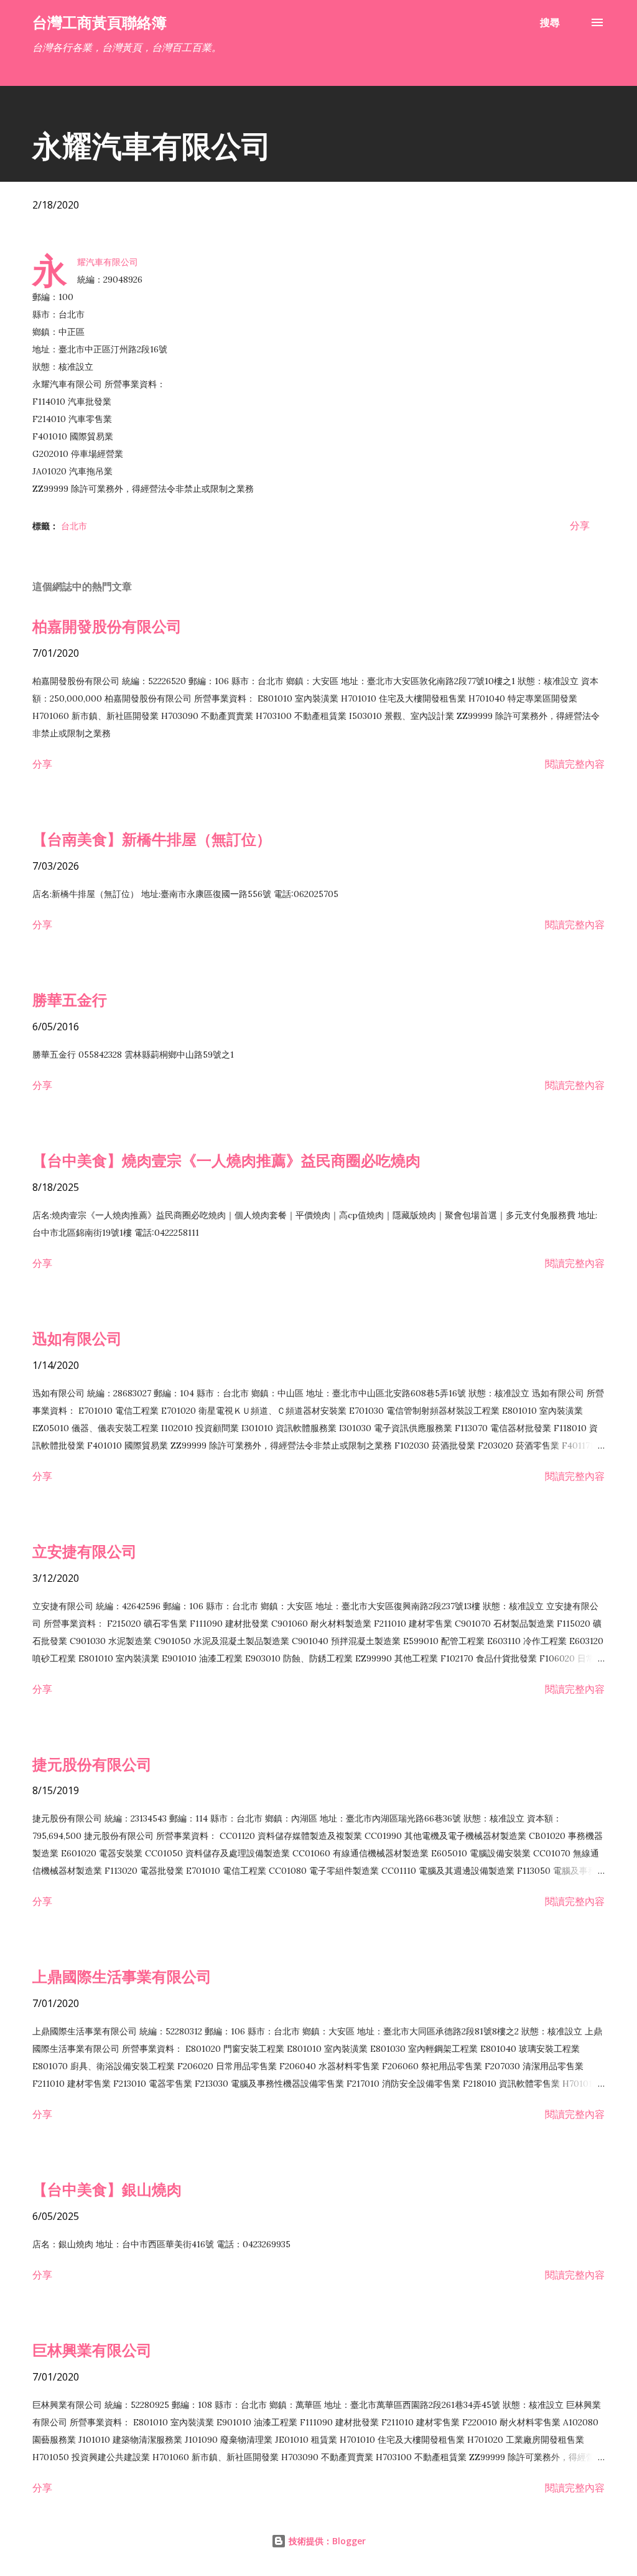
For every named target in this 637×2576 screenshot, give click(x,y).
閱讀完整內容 (575, 764)
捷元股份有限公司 (92, 1764)
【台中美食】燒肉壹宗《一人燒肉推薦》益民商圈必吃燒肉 (226, 1160)
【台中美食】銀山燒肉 (107, 2189)
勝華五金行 (70, 999)
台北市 (74, 526)
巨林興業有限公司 (92, 2350)
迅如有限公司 (77, 1338)
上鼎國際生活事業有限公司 (122, 1976)
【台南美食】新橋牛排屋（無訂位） (152, 839)
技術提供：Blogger (326, 2541)
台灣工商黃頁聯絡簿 (100, 22)
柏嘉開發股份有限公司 (107, 626)
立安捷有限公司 (85, 1551)
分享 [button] (580, 525)
